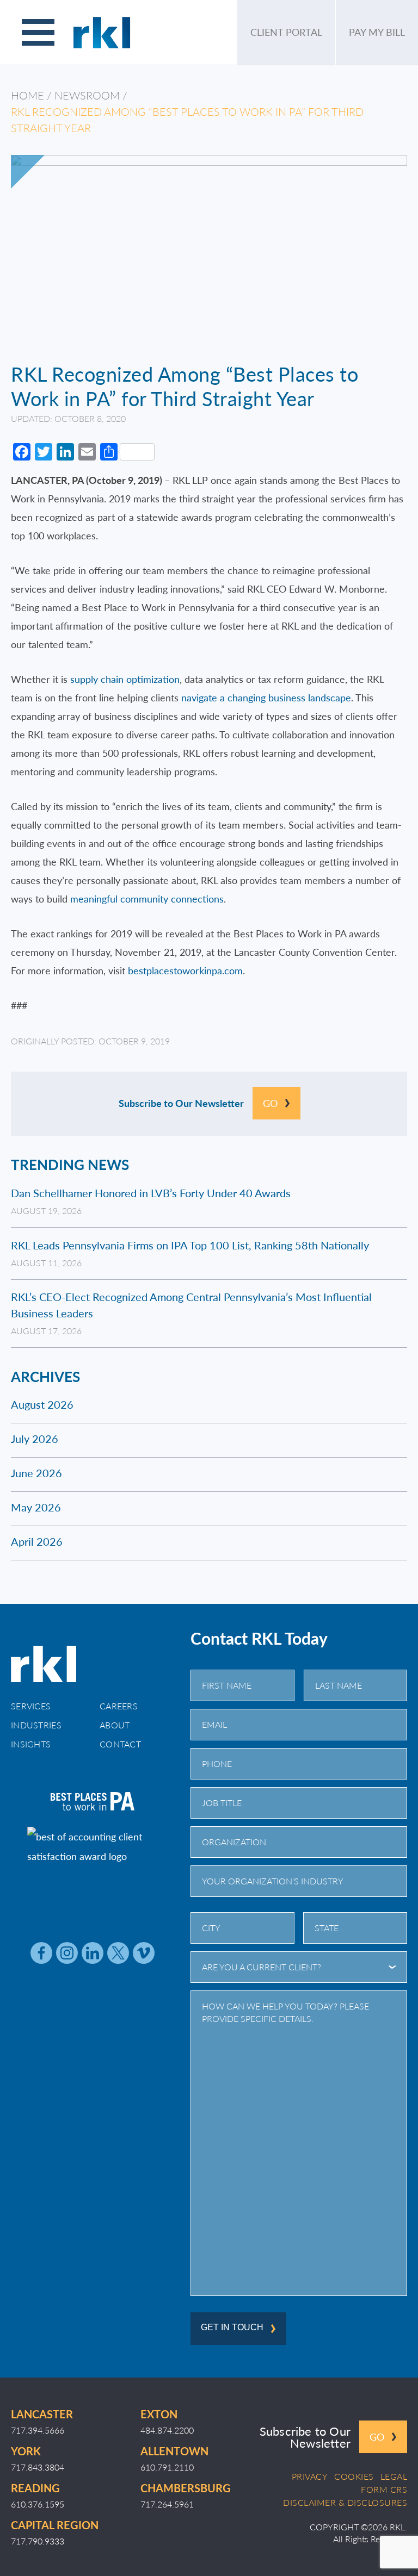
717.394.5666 (38, 2430)
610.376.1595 (38, 2504)
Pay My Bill (377, 32)
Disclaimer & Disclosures (345, 2503)
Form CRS (384, 2490)
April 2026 (37, 1541)
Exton (159, 2414)
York (26, 2451)
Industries (36, 1725)
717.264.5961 (167, 2504)
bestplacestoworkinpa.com (185, 970)
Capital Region (55, 2525)
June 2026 (36, 1473)
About (115, 1725)
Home (27, 95)
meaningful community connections (147, 898)
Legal (394, 2477)
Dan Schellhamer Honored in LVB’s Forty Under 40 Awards (151, 1193)
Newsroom (87, 95)
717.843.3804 (38, 2467)
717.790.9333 (38, 2541)
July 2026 (35, 1439)
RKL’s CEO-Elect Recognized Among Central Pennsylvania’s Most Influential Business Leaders (191, 1305)
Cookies (354, 2477)
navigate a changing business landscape (266, 697)
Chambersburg (186, 2488)
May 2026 (36, 1507)
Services (31, 1706)
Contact (120, 1744)
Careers (119, 1706)
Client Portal (286, 32)
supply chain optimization (125, 679)
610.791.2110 (167, 2467)
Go (270, 1103)
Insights (31, 1744)
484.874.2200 (167, 2430)
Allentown (174, 2451)
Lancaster (42, 2414)
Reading (35, 2488)
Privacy (310, 2477)
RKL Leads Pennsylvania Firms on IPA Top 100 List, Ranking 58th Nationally (190, 1245)
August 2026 (42, 1404)
